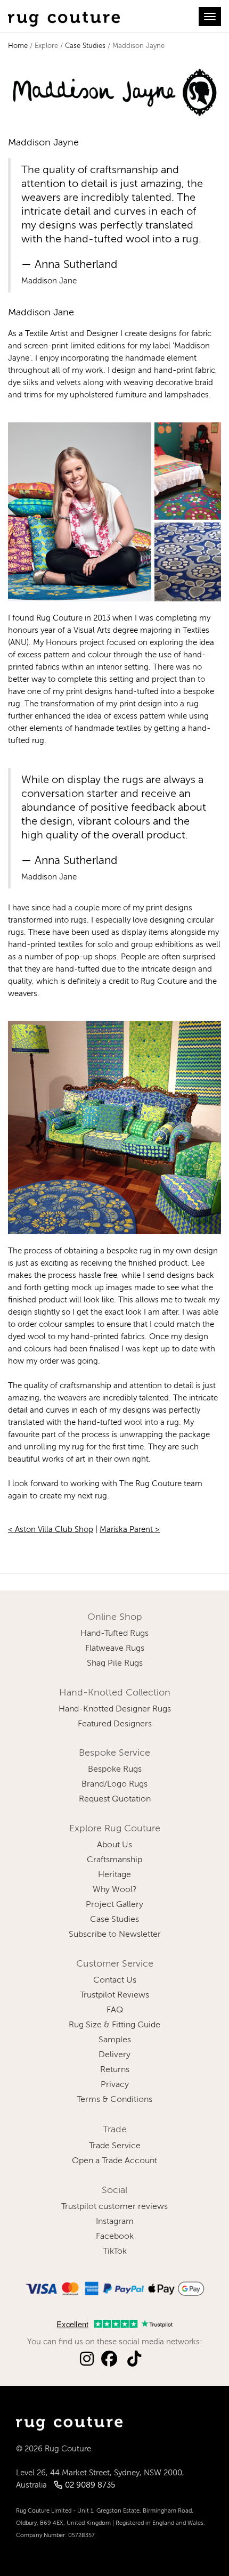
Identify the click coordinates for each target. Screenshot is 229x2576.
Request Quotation (115, 1799)
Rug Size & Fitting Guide (114, 2025)
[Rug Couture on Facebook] (109, 2359)
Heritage (114, 1875)
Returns (115, 2070)
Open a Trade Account (114, 2161)
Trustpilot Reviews (114, 1995)
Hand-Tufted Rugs (114, 1634)
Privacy (115, 2085)
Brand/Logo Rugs (114, 1784)
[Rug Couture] (64, 17)
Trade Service (115, 2146)
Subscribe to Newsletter (115, 1935)
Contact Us (115, 1980)
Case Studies (85, 46)
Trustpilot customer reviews (114, 2207)
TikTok (115, 2252)
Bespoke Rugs (115, 1770)
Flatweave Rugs (115, 1649)
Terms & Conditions (114, 2100)
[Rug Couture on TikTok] (134, 2359)
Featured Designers (115, 1724)
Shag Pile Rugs (115, 1664)
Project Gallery (114, 1905)
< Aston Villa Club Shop (51, 1530)
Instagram (115, 2222)
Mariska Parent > (130, 1530)
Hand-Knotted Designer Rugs (115, 1709)
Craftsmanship (114, 1860)
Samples (115, 2040)
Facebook (115, 2237)
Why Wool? (115, 1890)
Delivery (114, 2055)
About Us (114, 1845)
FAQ (115, 2010)
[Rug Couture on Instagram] (87, 2359)
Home (18, 46)
